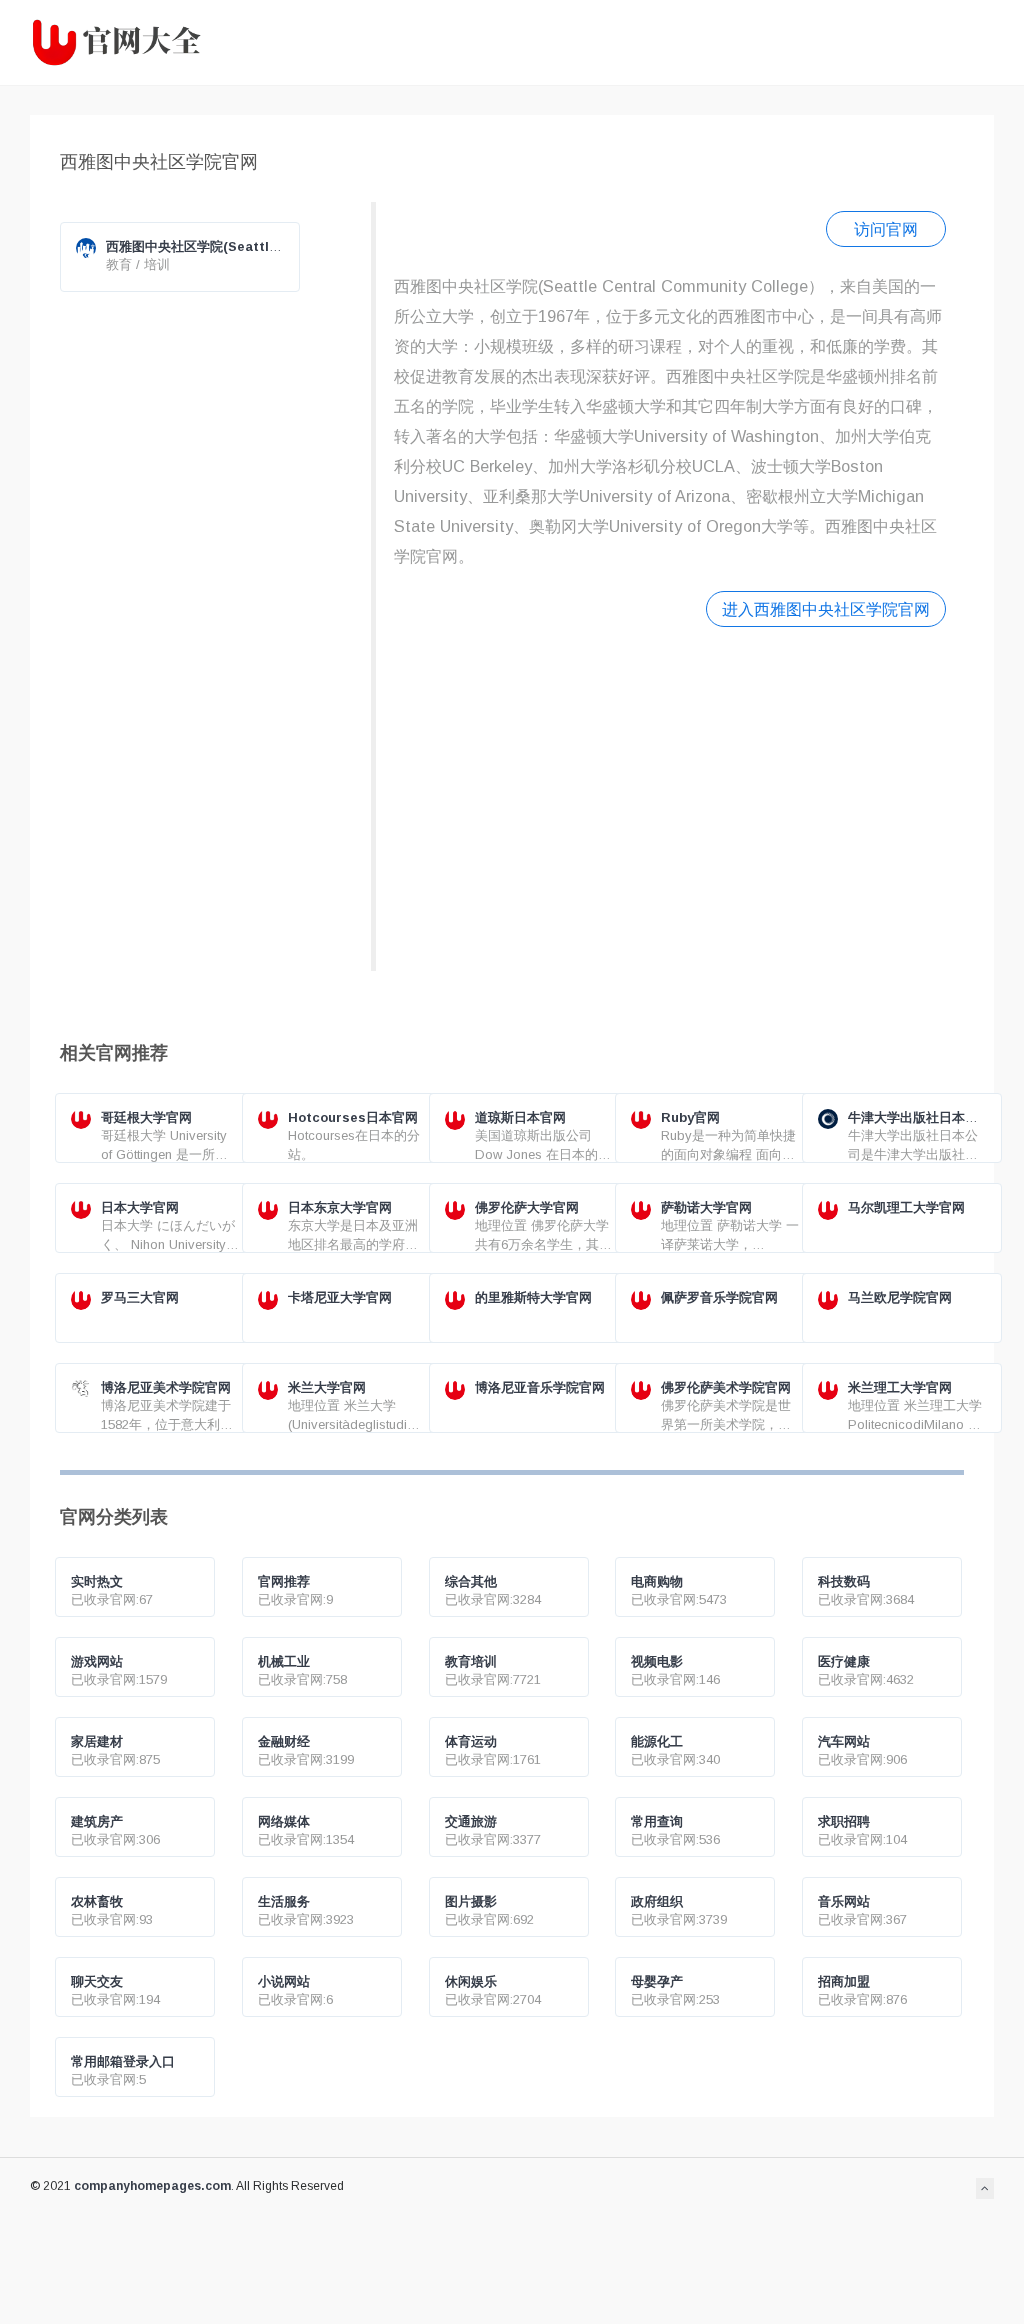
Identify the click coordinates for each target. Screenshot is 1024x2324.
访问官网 (886, 229)
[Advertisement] (670, 796)
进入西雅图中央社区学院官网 (826, 609)
